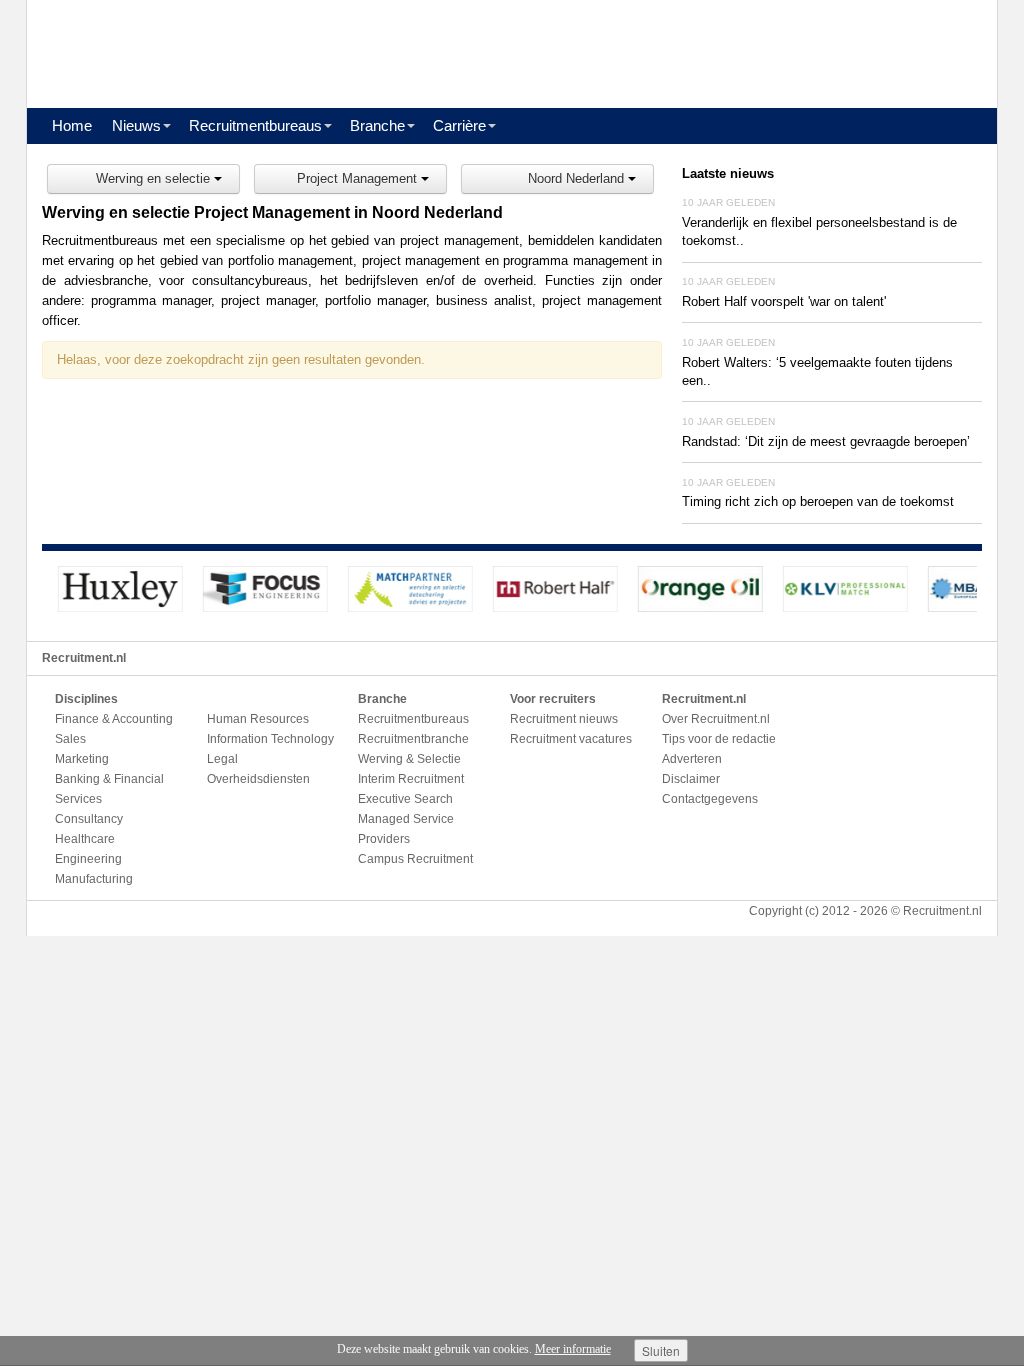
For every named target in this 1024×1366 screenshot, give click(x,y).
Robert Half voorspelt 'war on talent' (784, 301)
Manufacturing (94, 879)
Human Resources (258, 719)
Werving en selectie (155, 178)
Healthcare (85, 839)
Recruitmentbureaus (255, 125)
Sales (70, 739)
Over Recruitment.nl (716, 719)
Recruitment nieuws (564, 719)
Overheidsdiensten (258, 779)
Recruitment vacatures (571, 739)
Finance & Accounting (114, 719)
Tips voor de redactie (719, 739)
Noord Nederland (578, 178)
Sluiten (661, 1350)
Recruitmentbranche (413, 739)
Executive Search (405, 799)
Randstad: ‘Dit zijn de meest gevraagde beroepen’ (826, 441)
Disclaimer (691, 779)
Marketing (82, 759)
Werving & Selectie (409, 759)
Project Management (359, 178)
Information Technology (270, 739)
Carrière (459, 125)
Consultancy (89, 819)
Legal (222, 759)
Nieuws (136, 125)
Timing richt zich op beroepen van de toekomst (818, 501)
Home (72, 125)
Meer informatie (573, 1349)
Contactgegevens (710, 799)
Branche (377, 125)
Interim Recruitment (411, 779)
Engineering (88, 859)
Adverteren (692, 759)
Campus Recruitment (415, 859)
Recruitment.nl (942, 911)
